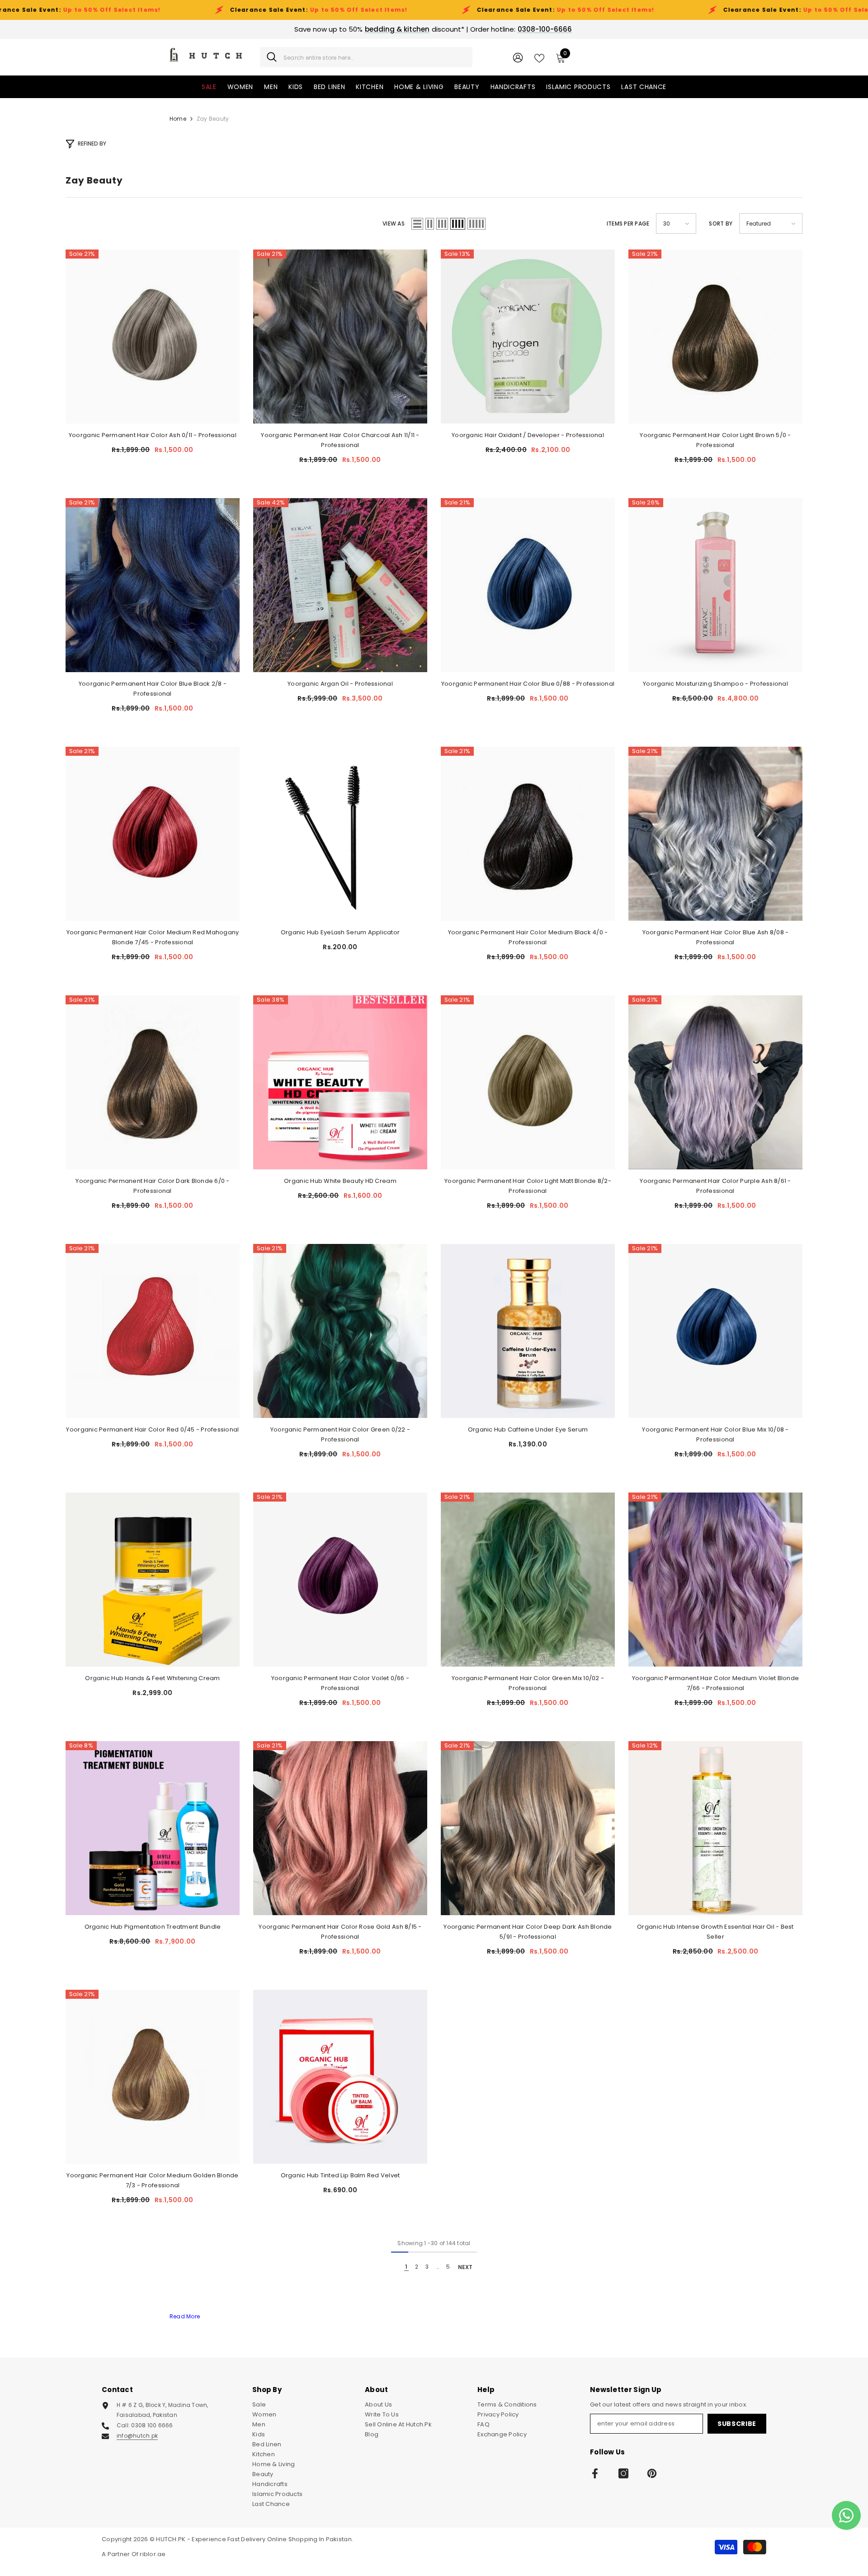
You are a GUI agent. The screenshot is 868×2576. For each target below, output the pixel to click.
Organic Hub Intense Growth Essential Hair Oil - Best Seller (715, 1932)
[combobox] (375, 57)
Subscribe (737, 2424)
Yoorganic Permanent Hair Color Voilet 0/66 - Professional (340, 1683)
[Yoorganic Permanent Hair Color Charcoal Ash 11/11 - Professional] (340, 337)
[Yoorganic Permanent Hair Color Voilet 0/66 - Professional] (340, 1580)
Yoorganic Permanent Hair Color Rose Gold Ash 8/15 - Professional (340, 1932)
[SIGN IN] (518, 57)
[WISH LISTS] (539, 57)
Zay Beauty (213, 119)
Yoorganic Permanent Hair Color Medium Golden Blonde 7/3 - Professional (152, 2180)
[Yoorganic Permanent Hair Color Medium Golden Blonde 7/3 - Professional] (153, 2077)
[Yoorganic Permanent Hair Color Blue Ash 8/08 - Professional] (715, 834)
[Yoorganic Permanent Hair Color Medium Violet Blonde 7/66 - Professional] (715, 1580)
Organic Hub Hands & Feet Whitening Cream (152, 1678)
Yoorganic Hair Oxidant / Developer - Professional (528, 435)
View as (394, 224)
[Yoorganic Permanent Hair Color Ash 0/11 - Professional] (153, 337)
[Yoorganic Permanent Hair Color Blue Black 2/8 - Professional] (153, 585)
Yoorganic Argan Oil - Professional (340, 684)
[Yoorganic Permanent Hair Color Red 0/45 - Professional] (153, 1331)
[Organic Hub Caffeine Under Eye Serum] (528, 1331)
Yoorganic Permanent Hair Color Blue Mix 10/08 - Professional (715, 1434)
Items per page (628, 224)
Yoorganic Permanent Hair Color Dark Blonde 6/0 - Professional (152, 1186)
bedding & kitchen (397, 29)
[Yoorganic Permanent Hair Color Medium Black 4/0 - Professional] (528, 834)
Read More (185, 2316)
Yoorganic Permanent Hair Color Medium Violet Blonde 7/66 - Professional (715, 1683)
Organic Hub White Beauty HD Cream (340, 1181)
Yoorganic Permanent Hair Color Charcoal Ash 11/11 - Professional (340, 440)
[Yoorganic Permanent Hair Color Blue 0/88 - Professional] (528, 585)
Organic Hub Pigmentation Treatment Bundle (153, 1927)
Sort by (721, 224)
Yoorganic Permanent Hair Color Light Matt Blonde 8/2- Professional (528, 1186)
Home (178, 119)
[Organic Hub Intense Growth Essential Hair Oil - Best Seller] (715, 1828)
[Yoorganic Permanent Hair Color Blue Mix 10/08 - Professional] (715, 1331)
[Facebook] (595, 2473)
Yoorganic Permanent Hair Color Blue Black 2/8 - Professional (153, 689)
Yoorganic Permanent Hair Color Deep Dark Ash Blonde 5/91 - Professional (528, 1932)
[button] (417, 224)
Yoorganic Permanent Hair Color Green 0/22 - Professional (340, 1434)
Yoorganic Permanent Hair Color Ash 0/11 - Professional (153, 435)
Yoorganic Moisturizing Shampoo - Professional (715, 684)
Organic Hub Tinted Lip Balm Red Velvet (340, 2175)
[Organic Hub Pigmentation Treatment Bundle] (153, 1828)
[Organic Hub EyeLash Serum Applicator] (340, 834)
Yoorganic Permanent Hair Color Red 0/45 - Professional (152, 1429)
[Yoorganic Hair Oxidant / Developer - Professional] (528, 337)
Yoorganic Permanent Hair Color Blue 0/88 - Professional (528, 684)
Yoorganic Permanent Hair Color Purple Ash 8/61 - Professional (715, 1186)
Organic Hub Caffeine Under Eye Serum (528, 1429)
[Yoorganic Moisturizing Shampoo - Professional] (715, 585)
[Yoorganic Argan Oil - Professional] (340, 585)
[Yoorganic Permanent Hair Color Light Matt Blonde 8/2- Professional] (528, 1082)
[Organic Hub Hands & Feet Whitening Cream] (153, 1580)
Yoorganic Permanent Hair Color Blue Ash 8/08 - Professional (716, 937)
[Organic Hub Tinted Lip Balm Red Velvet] (340, 2077)
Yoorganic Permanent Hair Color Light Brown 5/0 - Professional (715, 440)
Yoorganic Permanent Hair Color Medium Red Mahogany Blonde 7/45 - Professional (153, 937)
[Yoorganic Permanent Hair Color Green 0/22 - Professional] (340, 1331)
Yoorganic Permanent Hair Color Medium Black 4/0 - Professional (528, 937)
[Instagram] (623, 2473)
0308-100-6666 (545, 29)
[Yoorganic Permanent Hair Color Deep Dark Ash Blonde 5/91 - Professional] (528, 1828)
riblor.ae (153, 2554)
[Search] (366, 57)
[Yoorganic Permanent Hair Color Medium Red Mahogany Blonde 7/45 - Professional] (153, 834)
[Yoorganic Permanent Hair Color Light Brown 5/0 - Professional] (715, 337)
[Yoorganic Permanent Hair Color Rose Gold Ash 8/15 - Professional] (340, 1828)
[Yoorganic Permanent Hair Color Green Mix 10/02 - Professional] (528, 1580)
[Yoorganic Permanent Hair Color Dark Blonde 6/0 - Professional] (153, 1082)
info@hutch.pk (137, 2436)
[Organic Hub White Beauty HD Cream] (340, 1082)
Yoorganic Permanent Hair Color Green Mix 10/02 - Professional (528, 1683)
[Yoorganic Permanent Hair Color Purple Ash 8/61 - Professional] (715, 1082)
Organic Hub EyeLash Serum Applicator (340, 932)
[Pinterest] (652, 2473)
